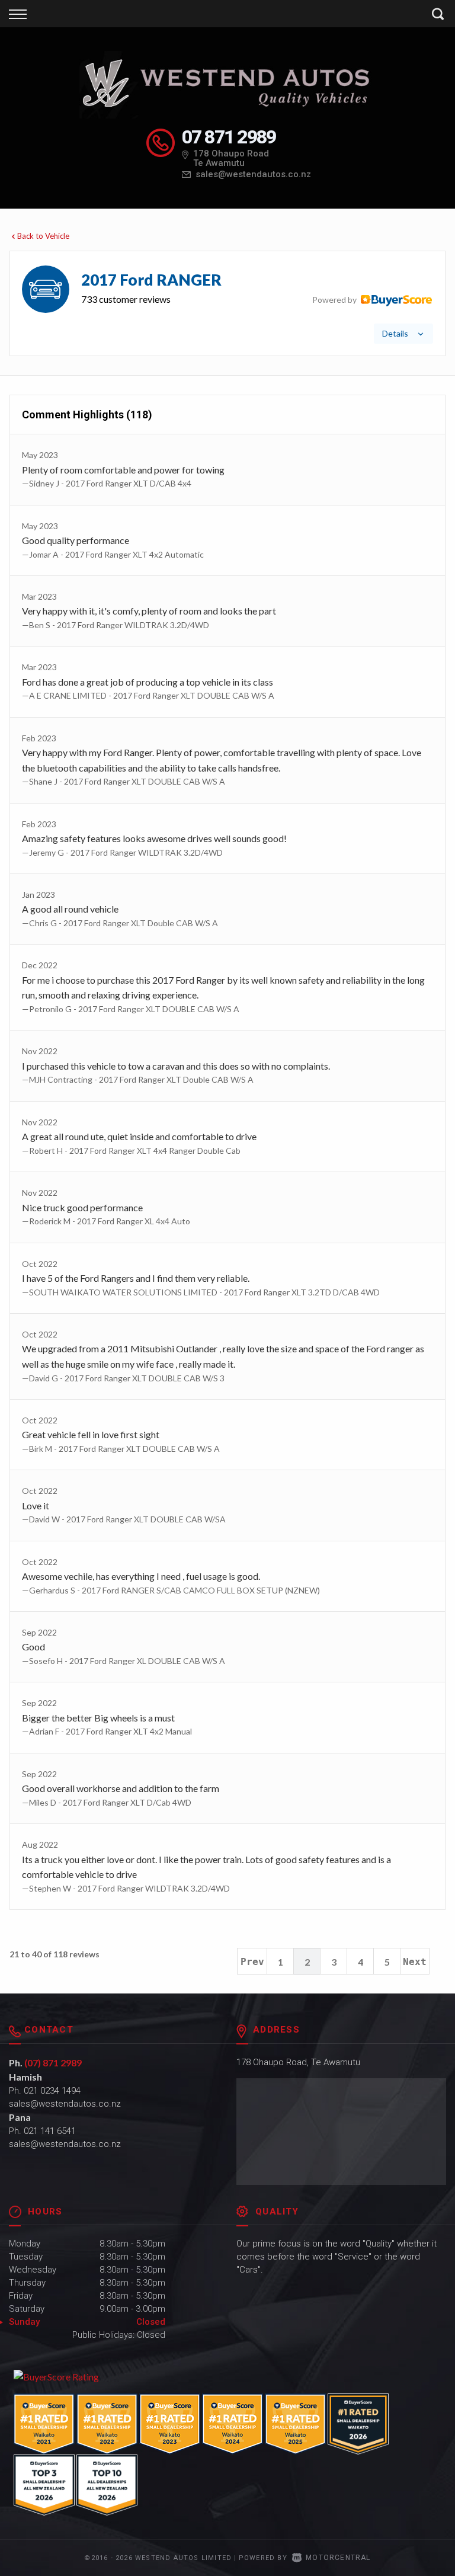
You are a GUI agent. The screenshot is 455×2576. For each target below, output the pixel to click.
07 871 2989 (229, 137)
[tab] (227, 303)
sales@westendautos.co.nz (253, 174)
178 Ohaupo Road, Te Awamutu (298, 2062)
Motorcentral (338, 2558)
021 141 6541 (50, 2131)
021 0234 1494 (52, 2091)
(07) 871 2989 (53, 2063)
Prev (252, 1962)
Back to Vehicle (43, 236)
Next (415, 1962)
